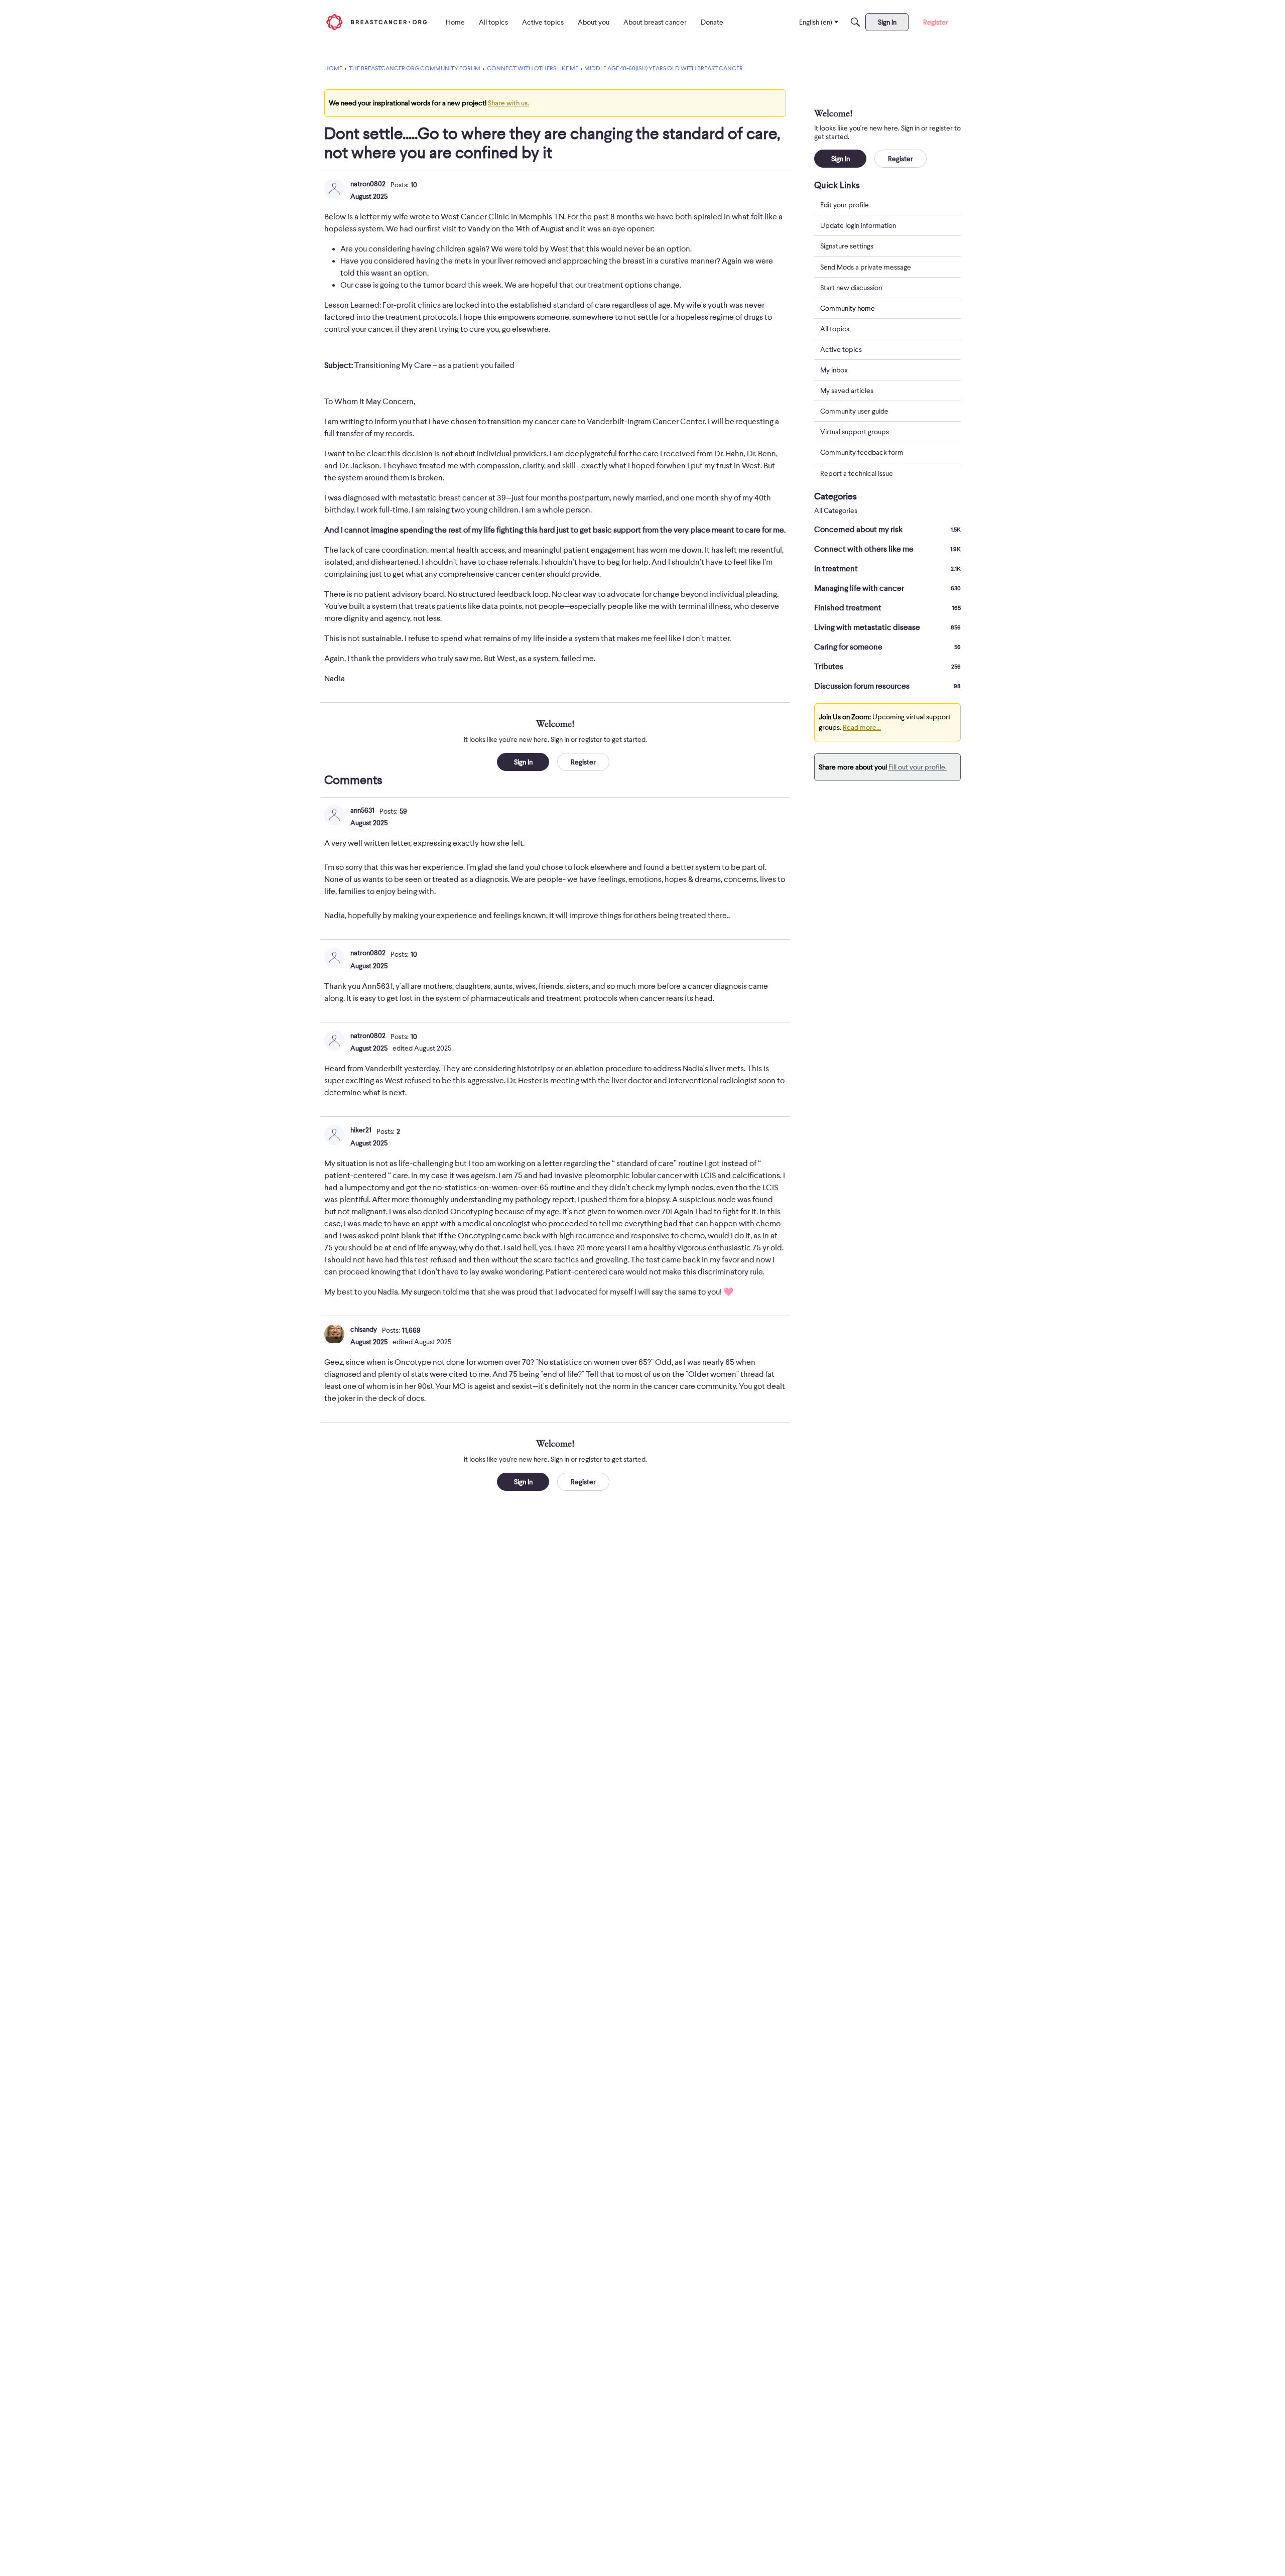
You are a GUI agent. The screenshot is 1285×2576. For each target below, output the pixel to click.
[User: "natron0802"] (334, 189)
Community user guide (854, 411)
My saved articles (847, 391)
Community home (848, 308)
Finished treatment (887, 608)
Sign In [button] (523, 762)
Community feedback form (862, 452)
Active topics (841, 349)
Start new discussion (851, 287)
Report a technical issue (857, 473)
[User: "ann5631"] (334, 815)
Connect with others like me (887, 549)
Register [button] (583, 762)
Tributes (887, 667)
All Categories (836, 511)
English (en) (816, 22)
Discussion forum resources (887, 686)
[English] (376, 22)
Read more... (862, 727)
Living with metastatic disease (887, 627)
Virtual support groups (855, 432)
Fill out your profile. (918, 767)
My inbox (834, 370)
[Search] (855, 22)
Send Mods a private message (866, 267)
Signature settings (847, 246)
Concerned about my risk (887, 530)
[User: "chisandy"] (334, 1334)
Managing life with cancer (887, 588)
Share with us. (508, 103)
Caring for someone (887, 647)
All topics (835, 329)
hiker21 (361, 1130)
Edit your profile (845, 205)
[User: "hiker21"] (334, 1135)
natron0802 (368, 184)
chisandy (364, 1329)
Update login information (858, 225)
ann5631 (362, 810)
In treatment (887, 569)
